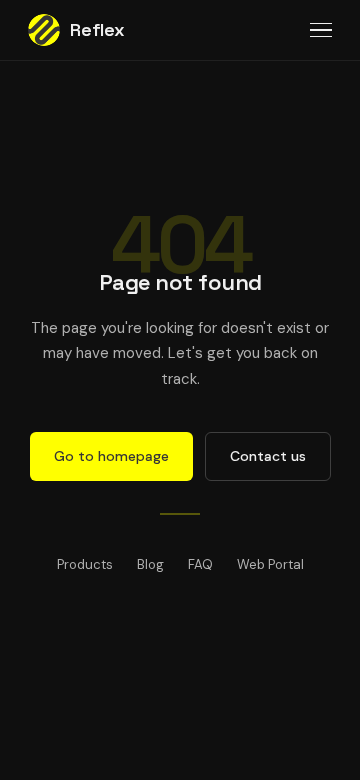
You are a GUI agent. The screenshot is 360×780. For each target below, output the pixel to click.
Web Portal (270, 564)
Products (85, 564)
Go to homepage (111, 456)
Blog (150, 564)
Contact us (268, 456)
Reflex (97, 29)
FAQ (200, 564)
